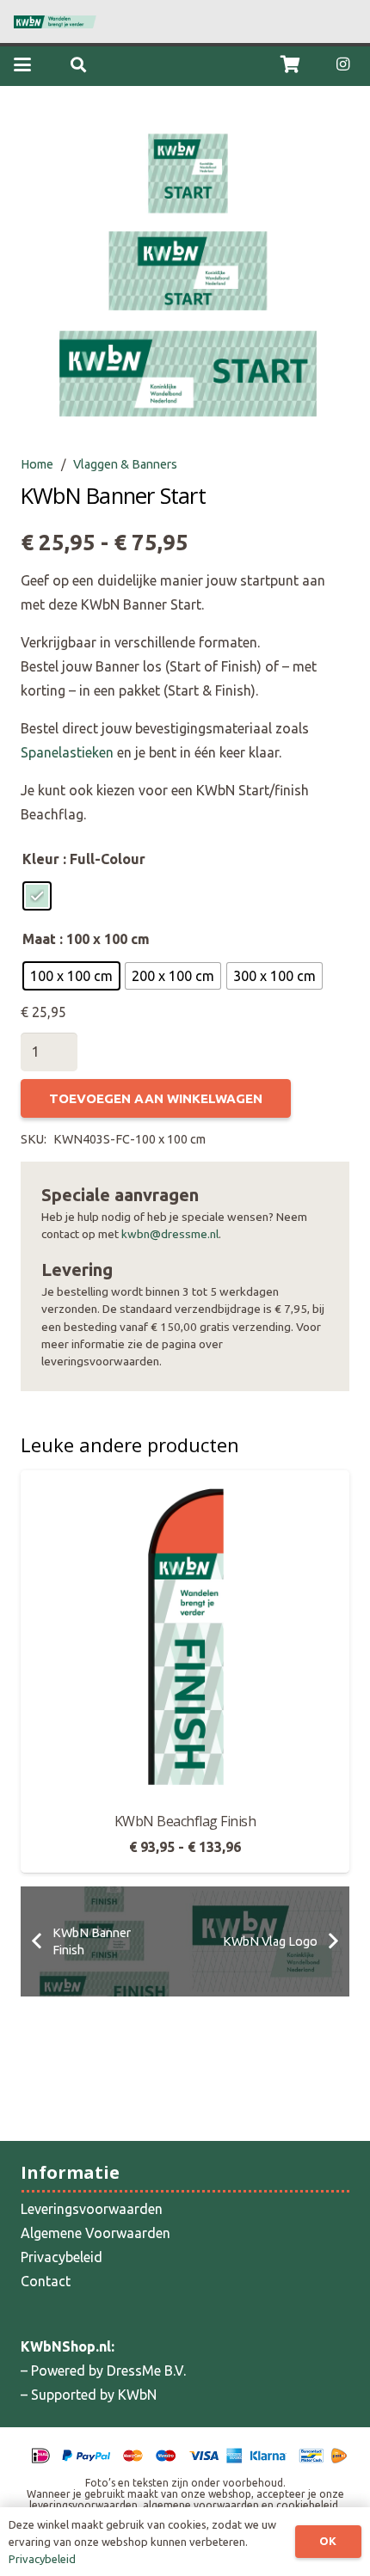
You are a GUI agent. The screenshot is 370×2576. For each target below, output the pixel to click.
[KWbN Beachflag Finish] (185, 1635)
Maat (39, 939)
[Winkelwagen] (291, 64)
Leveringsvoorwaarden (92, 2209)
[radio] (37, 896)
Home (37, 464)
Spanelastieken (67, 752)
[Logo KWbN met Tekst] (55, 22)
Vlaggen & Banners (125, 464)
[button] (22, 64)
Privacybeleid (62, 2257)
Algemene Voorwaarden (96, 2233)
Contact (46, 2281)
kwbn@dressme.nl (170, 1234)
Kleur (41, 859)
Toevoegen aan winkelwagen (156, 1098)
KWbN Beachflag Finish (185, 1821)
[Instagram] (342, 64)
